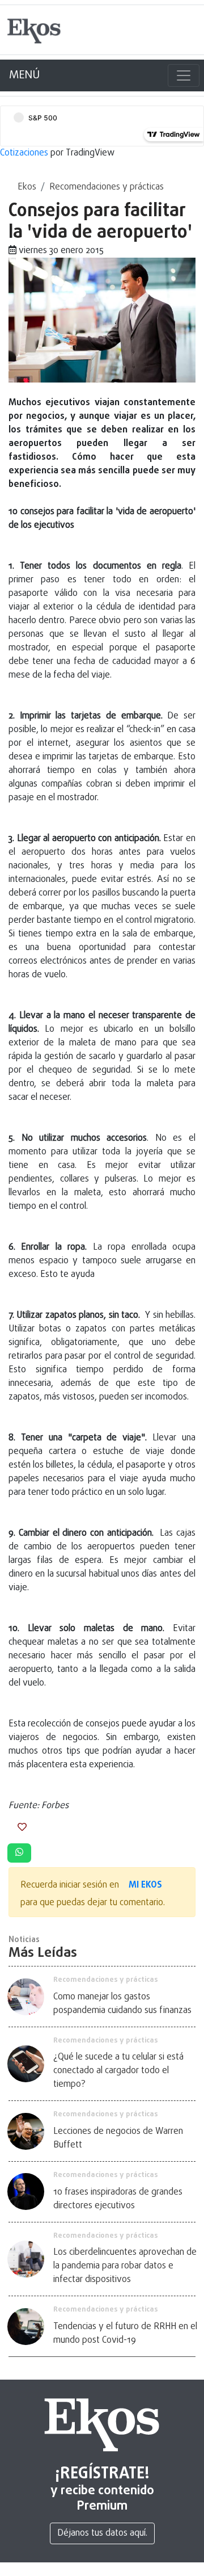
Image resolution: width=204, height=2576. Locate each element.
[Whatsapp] (19, 1853)
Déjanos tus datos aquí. (102, 2533)
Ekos (27, 187)
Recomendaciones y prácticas (107, 187)
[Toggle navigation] (184, 75)
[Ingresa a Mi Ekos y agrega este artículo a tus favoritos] (22, 1828)
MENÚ (24, 75)
